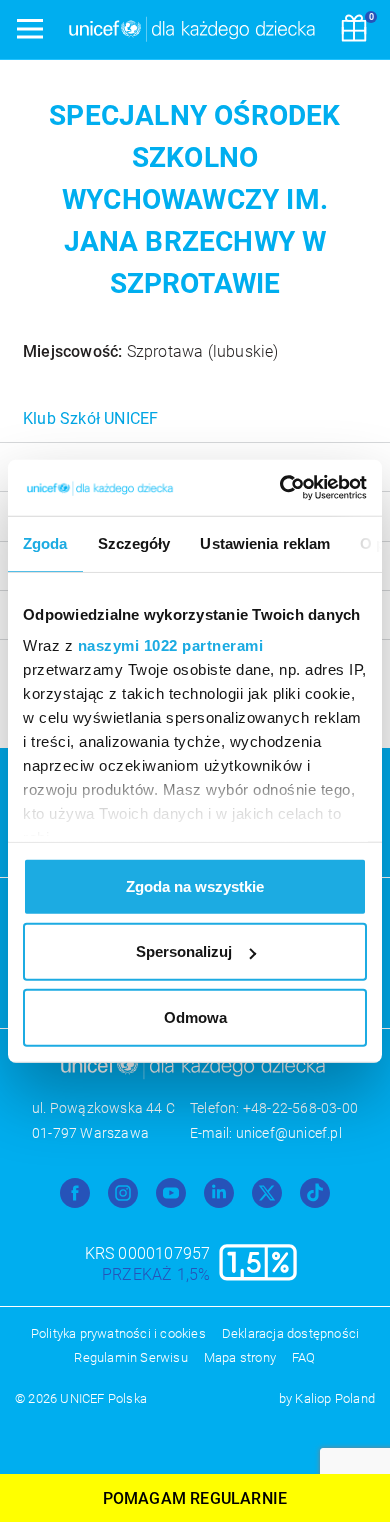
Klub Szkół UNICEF (90, 418)
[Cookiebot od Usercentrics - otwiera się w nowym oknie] (280, 488)
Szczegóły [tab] (134, 542)
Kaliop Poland (335, 1398)
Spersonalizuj (184, 951)
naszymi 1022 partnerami (171, 645)
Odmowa (195, 1016)
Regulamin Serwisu (130, 1357)
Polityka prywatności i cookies (118, 1333)
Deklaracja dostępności (290, 1333)
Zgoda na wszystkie (195, 885)
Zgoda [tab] (45, 542)
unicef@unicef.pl (289, 1133)
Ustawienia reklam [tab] (265, 542)
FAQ (304, 1357)
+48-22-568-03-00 (300, 1108)
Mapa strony (240, 1357)
